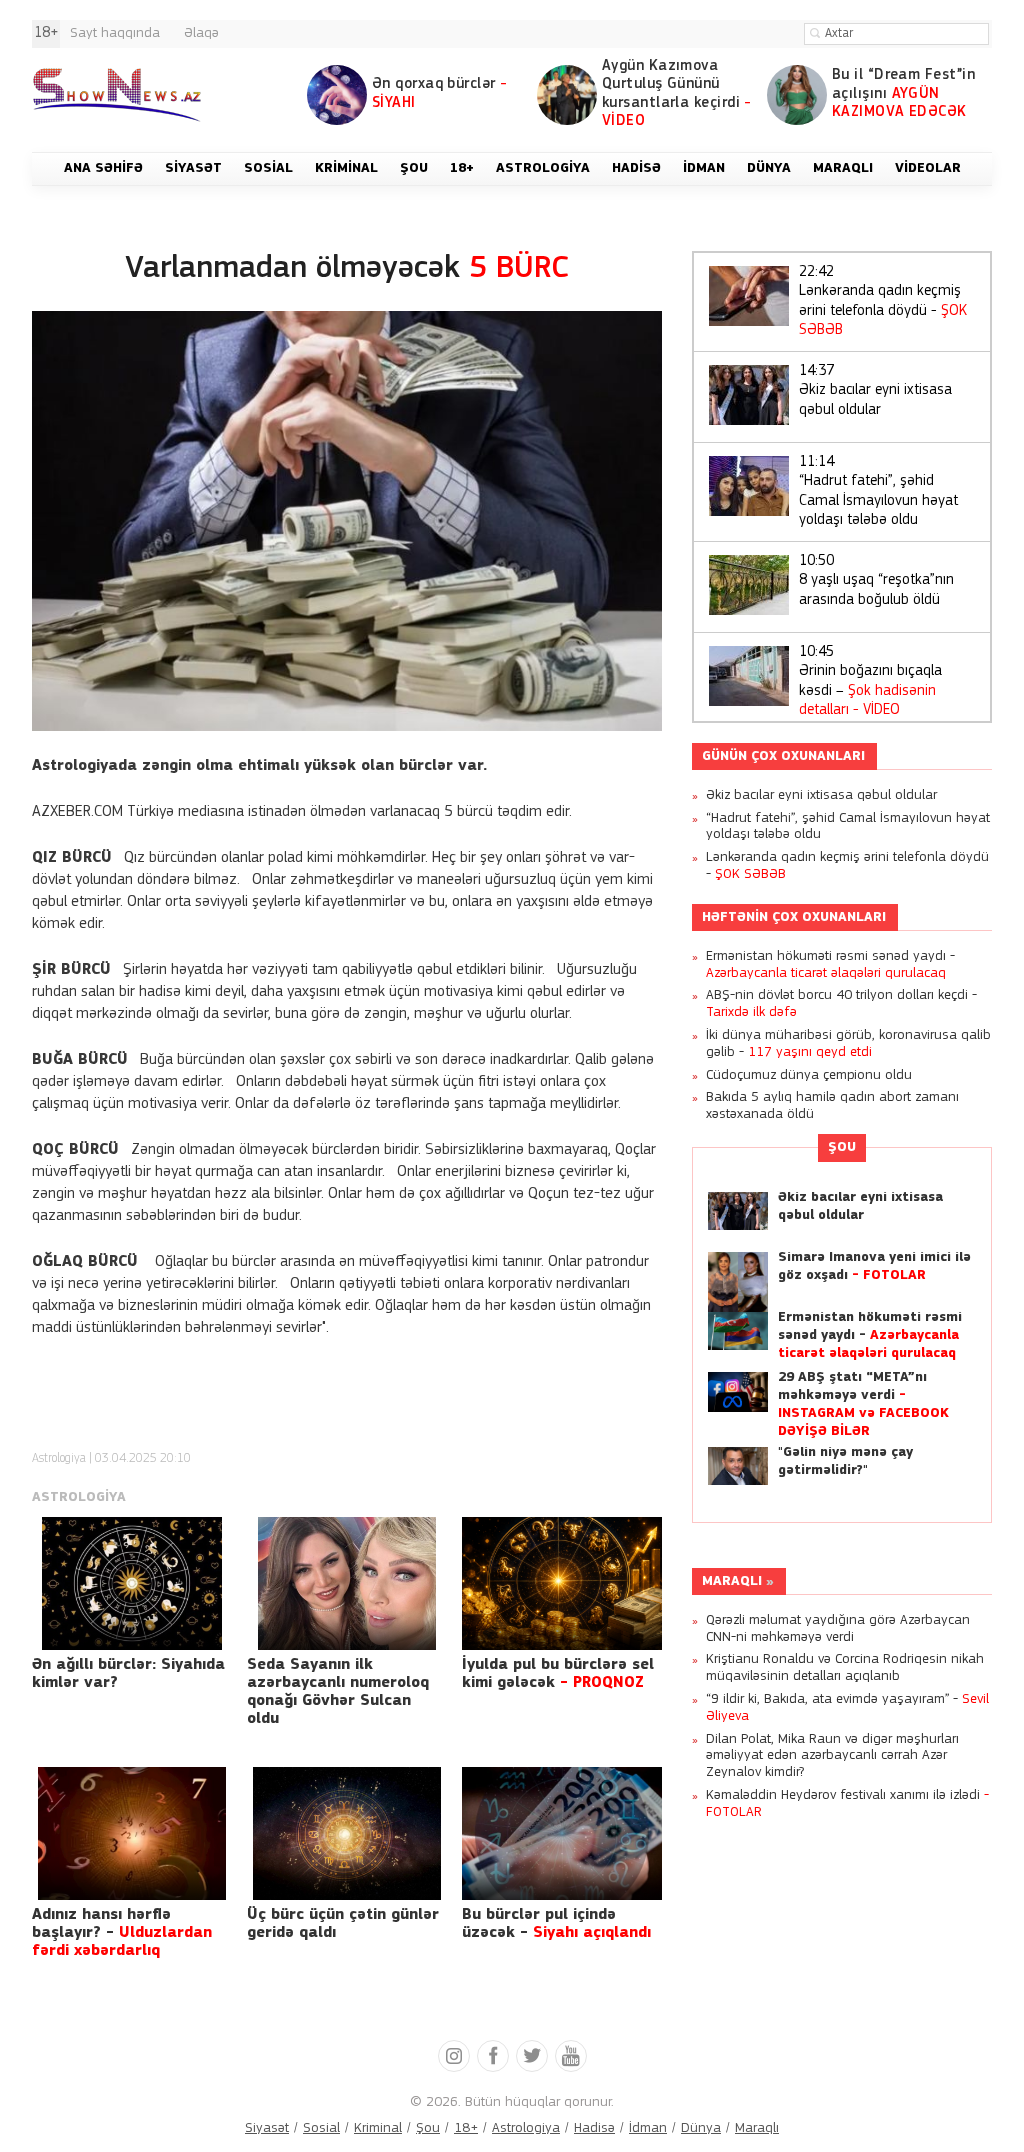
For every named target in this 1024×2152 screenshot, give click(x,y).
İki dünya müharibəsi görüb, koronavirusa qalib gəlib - (848, 1044)
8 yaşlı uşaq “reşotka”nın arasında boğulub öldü (876, 581)
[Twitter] (532, 2056)
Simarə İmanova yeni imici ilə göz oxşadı (874, 1266)
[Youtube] (571, 2056)
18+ (466, 2128)
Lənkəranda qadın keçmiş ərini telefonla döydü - (883, 302)
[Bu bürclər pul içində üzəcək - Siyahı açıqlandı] (562, 1833)
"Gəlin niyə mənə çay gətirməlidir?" (845, 1461)
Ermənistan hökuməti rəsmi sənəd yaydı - (830, 965)
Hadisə (594, 2128)
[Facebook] (493, 2056)
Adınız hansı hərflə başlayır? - (122, 1933)
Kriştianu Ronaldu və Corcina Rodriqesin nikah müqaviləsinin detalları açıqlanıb (845, 1668)
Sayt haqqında (115, 33)
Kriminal (378, 2128)
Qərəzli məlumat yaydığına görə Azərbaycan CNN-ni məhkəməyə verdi (838, 1629)
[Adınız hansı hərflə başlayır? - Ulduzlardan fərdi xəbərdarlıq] (132, 1833)
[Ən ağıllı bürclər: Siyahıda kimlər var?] (132, 1583)
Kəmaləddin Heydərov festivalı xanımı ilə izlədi (847, 1804)
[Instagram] (454, 2056)
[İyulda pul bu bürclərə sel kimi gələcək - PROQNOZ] (562, 1583)
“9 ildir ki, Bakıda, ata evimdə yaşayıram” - (847, 1708)
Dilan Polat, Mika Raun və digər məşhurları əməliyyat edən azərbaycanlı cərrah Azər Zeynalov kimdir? (832, 1756)
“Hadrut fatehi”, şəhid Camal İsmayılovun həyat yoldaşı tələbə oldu (878, 492)
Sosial (321, 2128)
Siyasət (267, 2128)
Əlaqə (201, 33)
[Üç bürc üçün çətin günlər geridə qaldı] (347, 1833)
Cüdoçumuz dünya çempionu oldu (809, 1075)
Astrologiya (59, 1458)
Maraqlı (732, 1581)
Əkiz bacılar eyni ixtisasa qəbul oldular (875, 391)
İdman (648, 2128)
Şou (842, 1147)
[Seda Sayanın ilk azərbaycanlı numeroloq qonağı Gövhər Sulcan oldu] (347, 1583)
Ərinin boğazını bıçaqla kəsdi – (870, 682)
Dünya (701, 2128)
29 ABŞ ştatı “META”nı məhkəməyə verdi (863, 1404)
